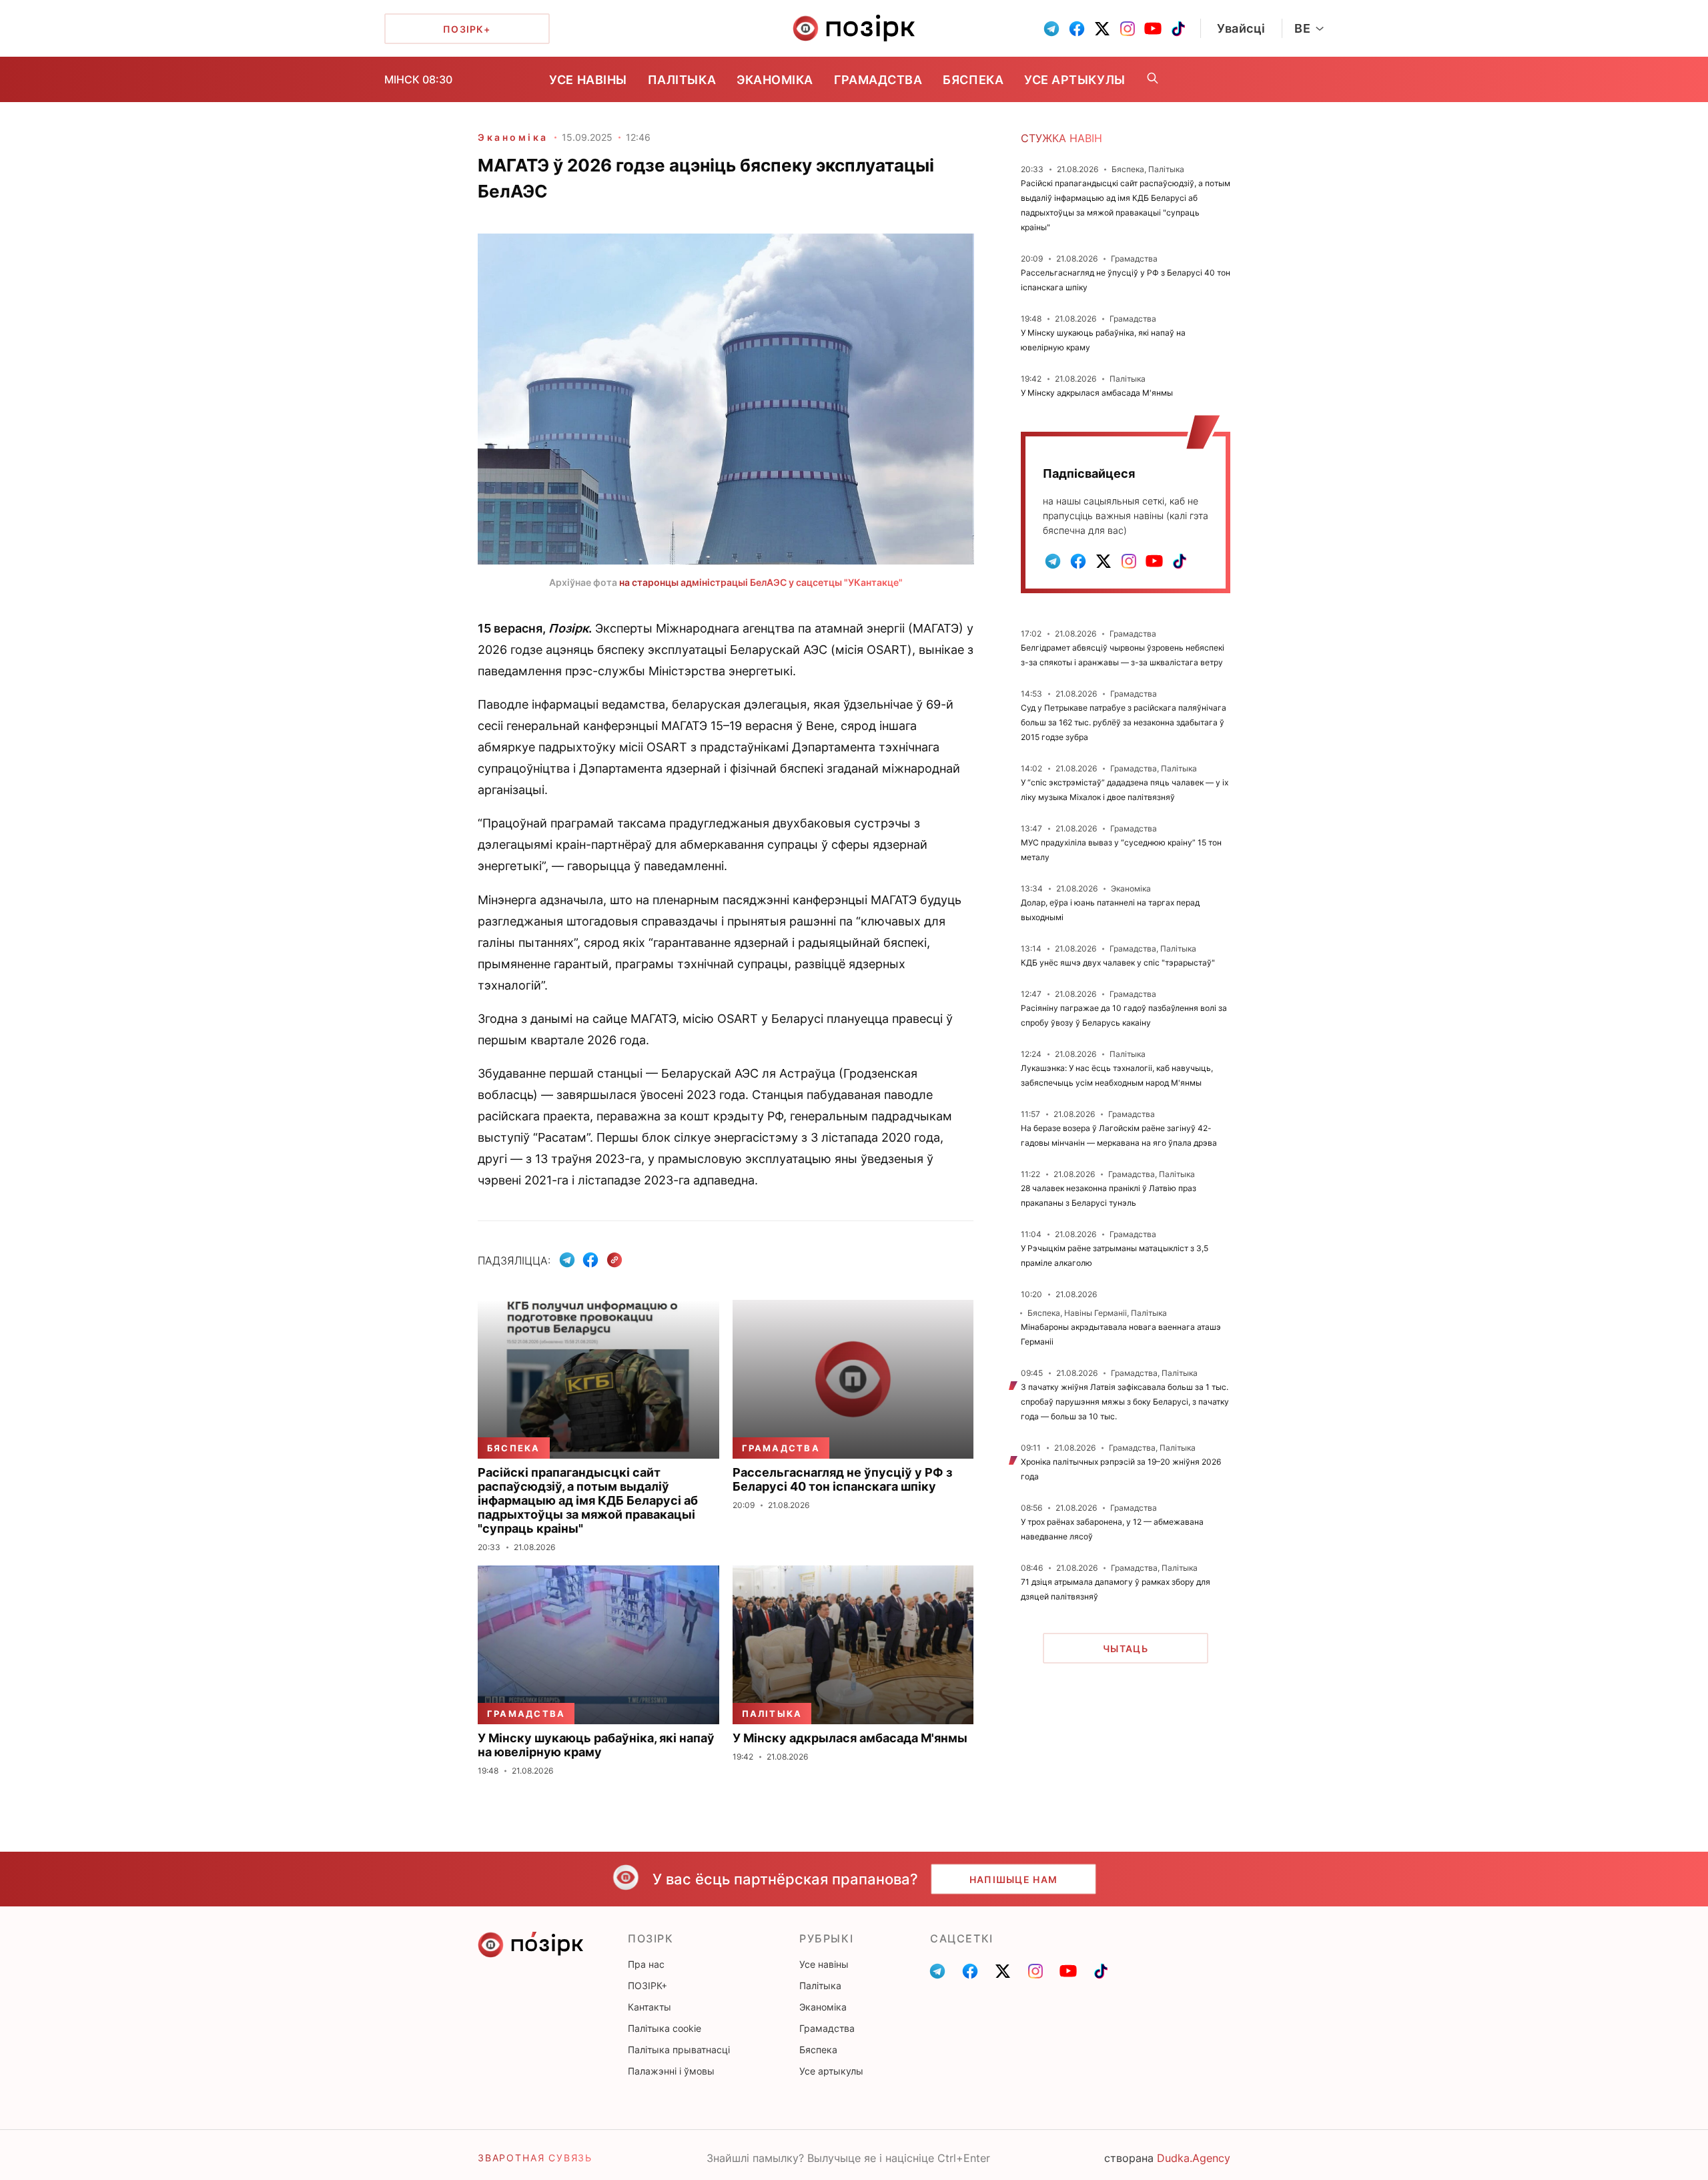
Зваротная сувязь (535, 2158)
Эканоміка (775, 80)
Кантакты (650, 2007)
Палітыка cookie (665, 2028)
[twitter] (1102, 29)
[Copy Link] (615, 1260)
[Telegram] (567, 1260)
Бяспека (973, 80)
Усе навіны (588, 80)
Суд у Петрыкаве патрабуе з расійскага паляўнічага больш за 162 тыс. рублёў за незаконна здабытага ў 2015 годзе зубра (1124, 722)
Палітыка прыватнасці (679, 2050)
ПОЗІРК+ (648, 1985)
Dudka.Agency (1194, 2158)
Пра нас (646, 1964)
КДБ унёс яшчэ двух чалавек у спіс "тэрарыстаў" (1118, 963)
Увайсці (1241, 28)
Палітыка (682, 80)
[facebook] (1077, 29)
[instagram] (1128, 29)
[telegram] (1051, 29)
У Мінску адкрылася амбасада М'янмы (1097, 393)
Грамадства (878, 80)
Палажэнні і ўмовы (671, 2071)
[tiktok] (1178, 29)
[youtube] (1153, 29)
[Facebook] (590, 1260)
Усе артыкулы (1075, 80)
